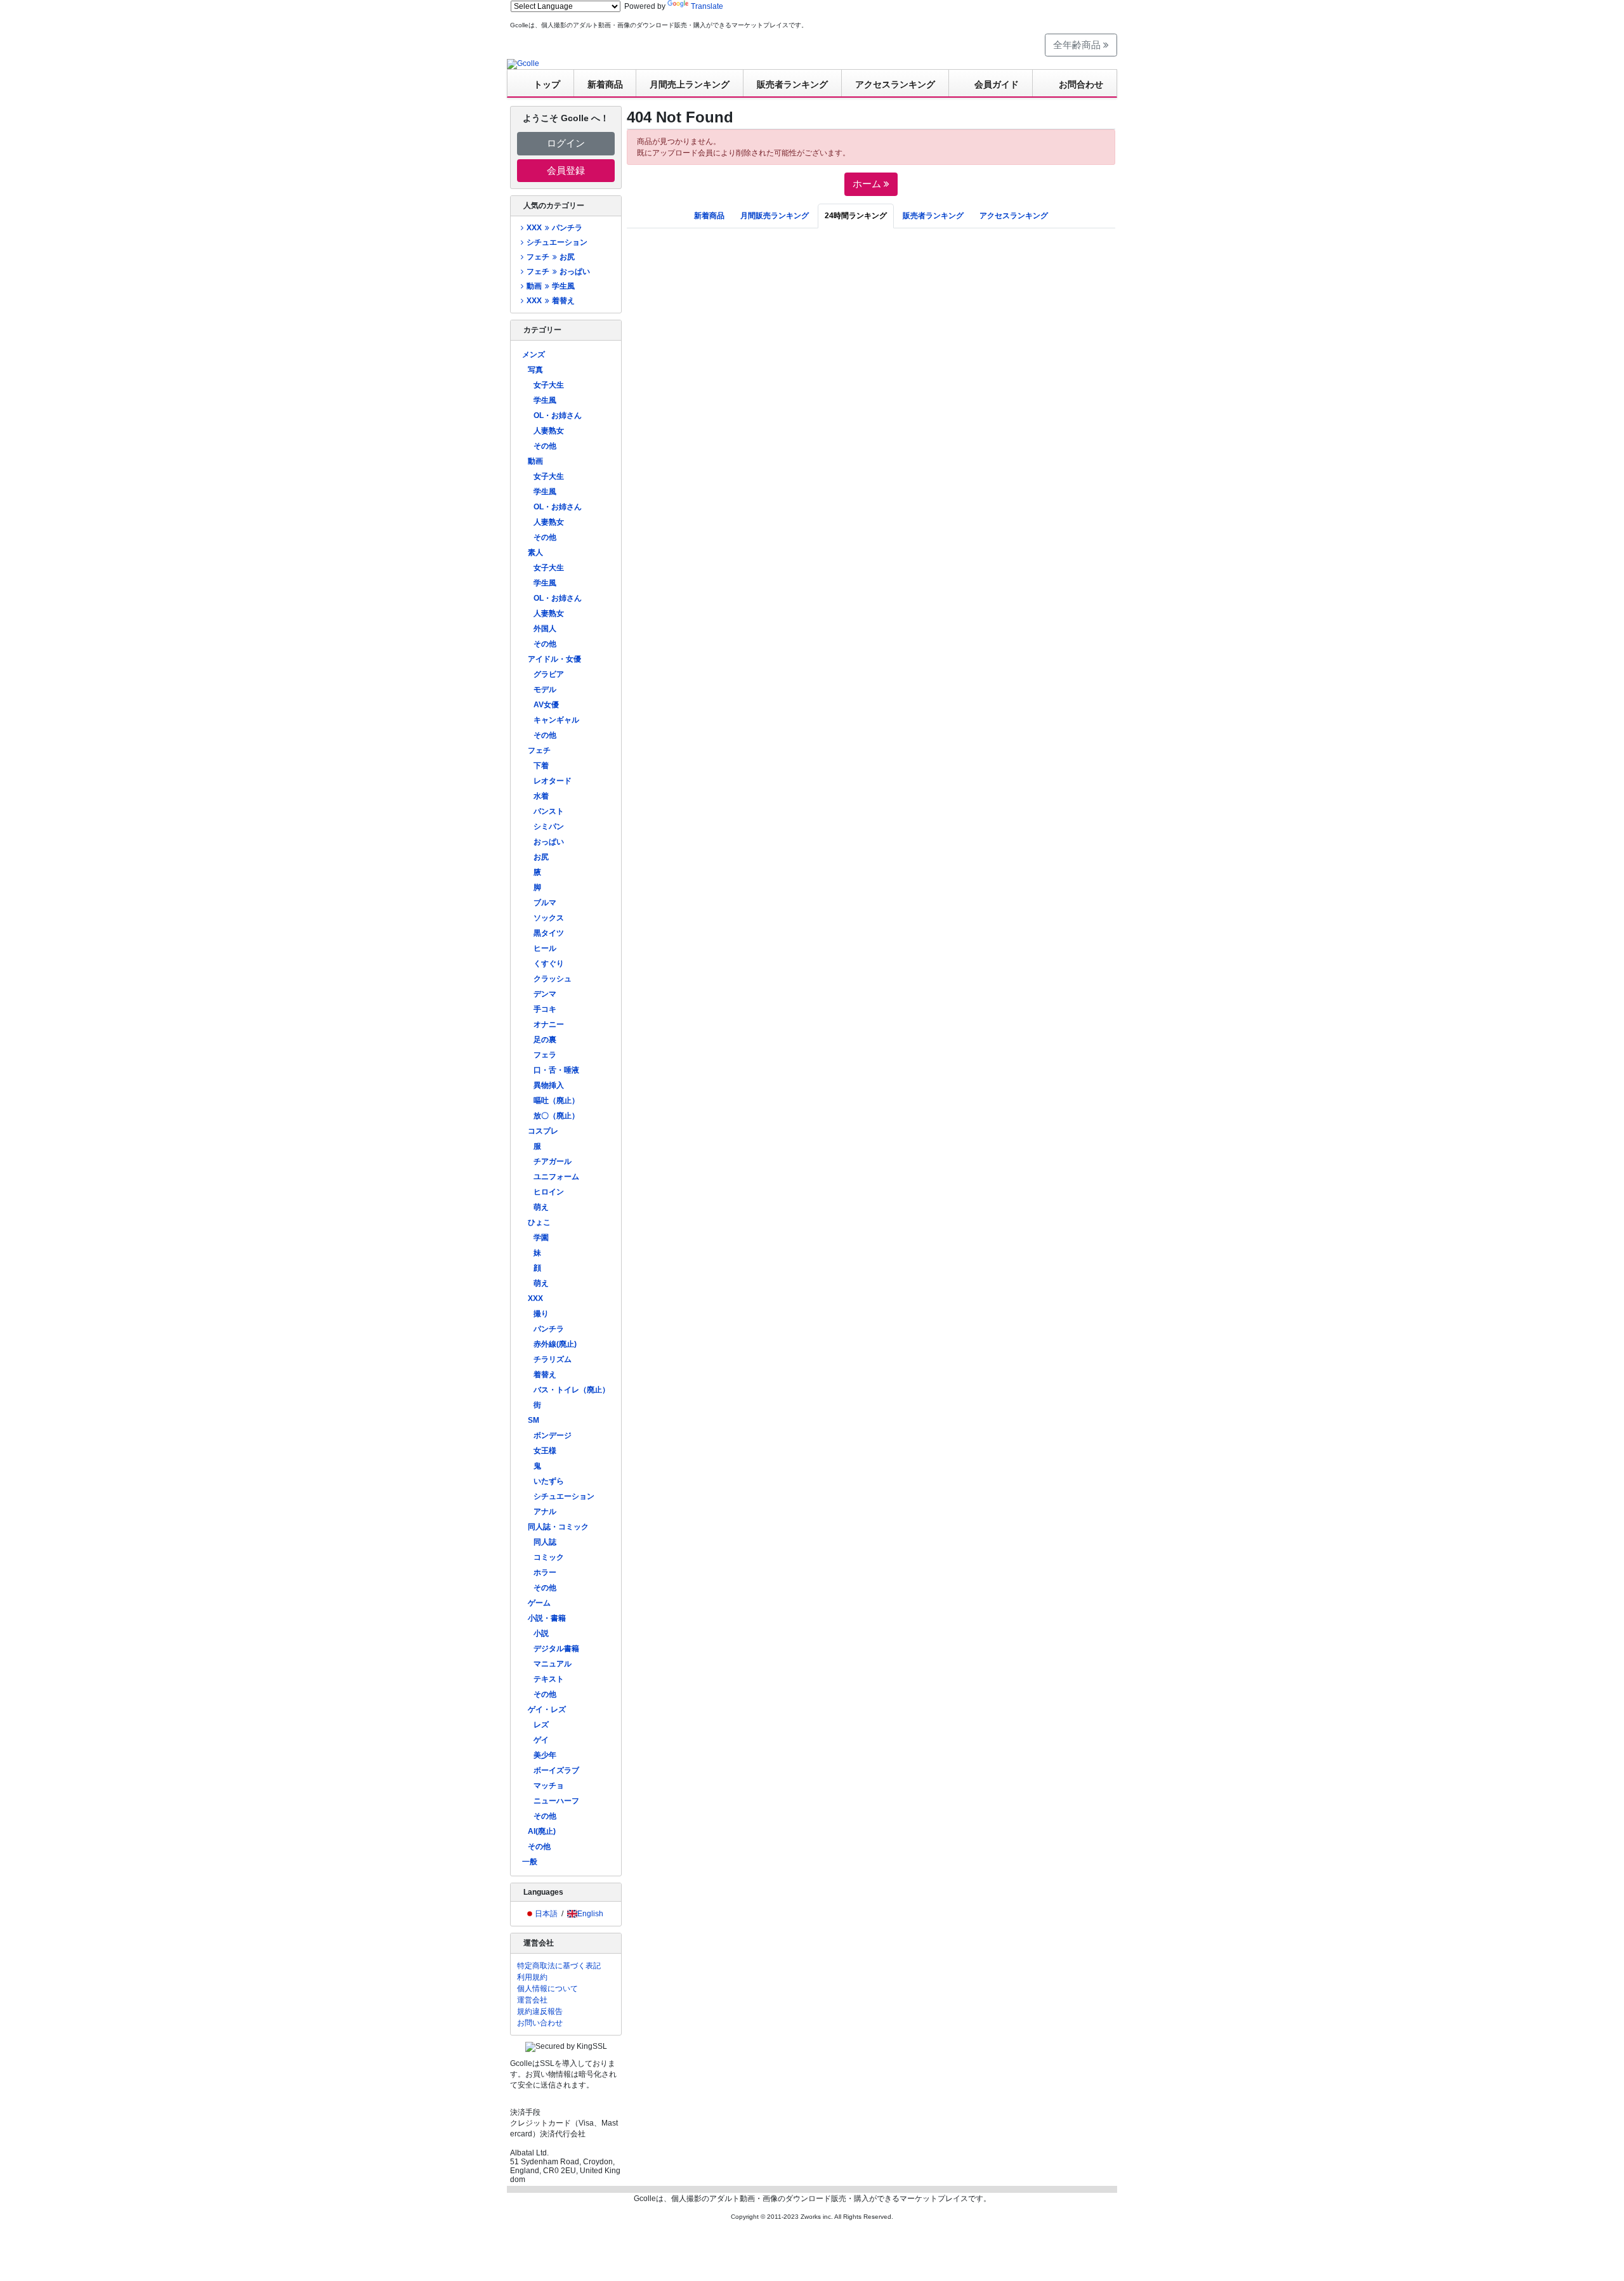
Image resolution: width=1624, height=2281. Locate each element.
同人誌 (545, 1542)
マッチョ (549, 1786)
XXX (535, 1298)
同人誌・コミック (558, 1527)
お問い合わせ (540, 2023)
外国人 (545, 629)
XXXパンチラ (554, 228)
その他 (545, 446)
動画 (535, 461)
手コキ (545, 1009)
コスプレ (543, 1131)
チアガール (553, 1161)
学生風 (545, 400)
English (590, 1914)
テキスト (549, 1679)
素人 (535, 552)
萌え (541, 1207)
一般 (530, 1862)
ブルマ (545, 903)
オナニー (549, 1024)
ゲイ (541, 1740)
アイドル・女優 (554, 659)
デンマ (545, 994)
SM (534, 1420)
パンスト (549, 811)
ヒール (545, 948)
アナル (545, 1512)
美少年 (545, 1755)
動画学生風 (550, 286)
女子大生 (549, 385)
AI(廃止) (542, 1831)
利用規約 (532, 1977)
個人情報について (547, 1989)
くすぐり (549, 964)
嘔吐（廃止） (556, 1101)
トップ (547, 84)
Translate (707, 6)
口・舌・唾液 (556, 1070)
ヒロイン (549, 1192)
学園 (541, 1238)
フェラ (545, 1055)
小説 (541, 1633)
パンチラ (549, 1329)
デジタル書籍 (556, 1649)
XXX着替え (550, 301)
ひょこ (539, 1222)
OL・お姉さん (558, 415)
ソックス (549, 918)
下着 (541, 766)
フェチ (539, 750)
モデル (545, 690)
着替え (545, 1375)
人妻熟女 (549, 431)
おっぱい (549, 842)
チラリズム (553, 1359)
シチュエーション (557, 242)
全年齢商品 (1078, 45)
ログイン (566, 143)
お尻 (541, 857)
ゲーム (539, 1603)
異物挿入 (549, 1085)
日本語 (546, 1914)
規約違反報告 (540, 2011)
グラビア (549, 674)
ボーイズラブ (556, 1770)
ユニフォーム (556, 1177)
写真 (535, 370)
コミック (549, 1557)
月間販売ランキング (775, 216)
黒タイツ (549, 933)
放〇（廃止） (556, 1116)
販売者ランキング (792, 84)
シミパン (549, 827)
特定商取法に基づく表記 (559, 1966)
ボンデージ (553, 1435)
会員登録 (566, 170)
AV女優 (546, 705)
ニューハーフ (556, 1801)
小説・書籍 (547, 1618)
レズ (541, 1725)
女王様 (545, 1451)
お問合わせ (1081, 84)
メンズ (534, 355)
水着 (541, 796)
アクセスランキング (895, 84)
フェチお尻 (550, 257)
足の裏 (545, 1040)
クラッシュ (553, 979)
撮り (541, 1314)
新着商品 (605, 84)
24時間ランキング (856, 216)
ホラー (545, 1572)
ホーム (868, 184)
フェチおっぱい (558, 271)
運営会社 (532, 2000)
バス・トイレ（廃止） (572, 1390)
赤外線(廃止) (555, 1344)
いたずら (549, 1481)
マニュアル (553, 1664)
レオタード (553, 781)
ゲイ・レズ (547, 1709)
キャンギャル (556, 720)
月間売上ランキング (690, 84)
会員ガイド (997, 84)
